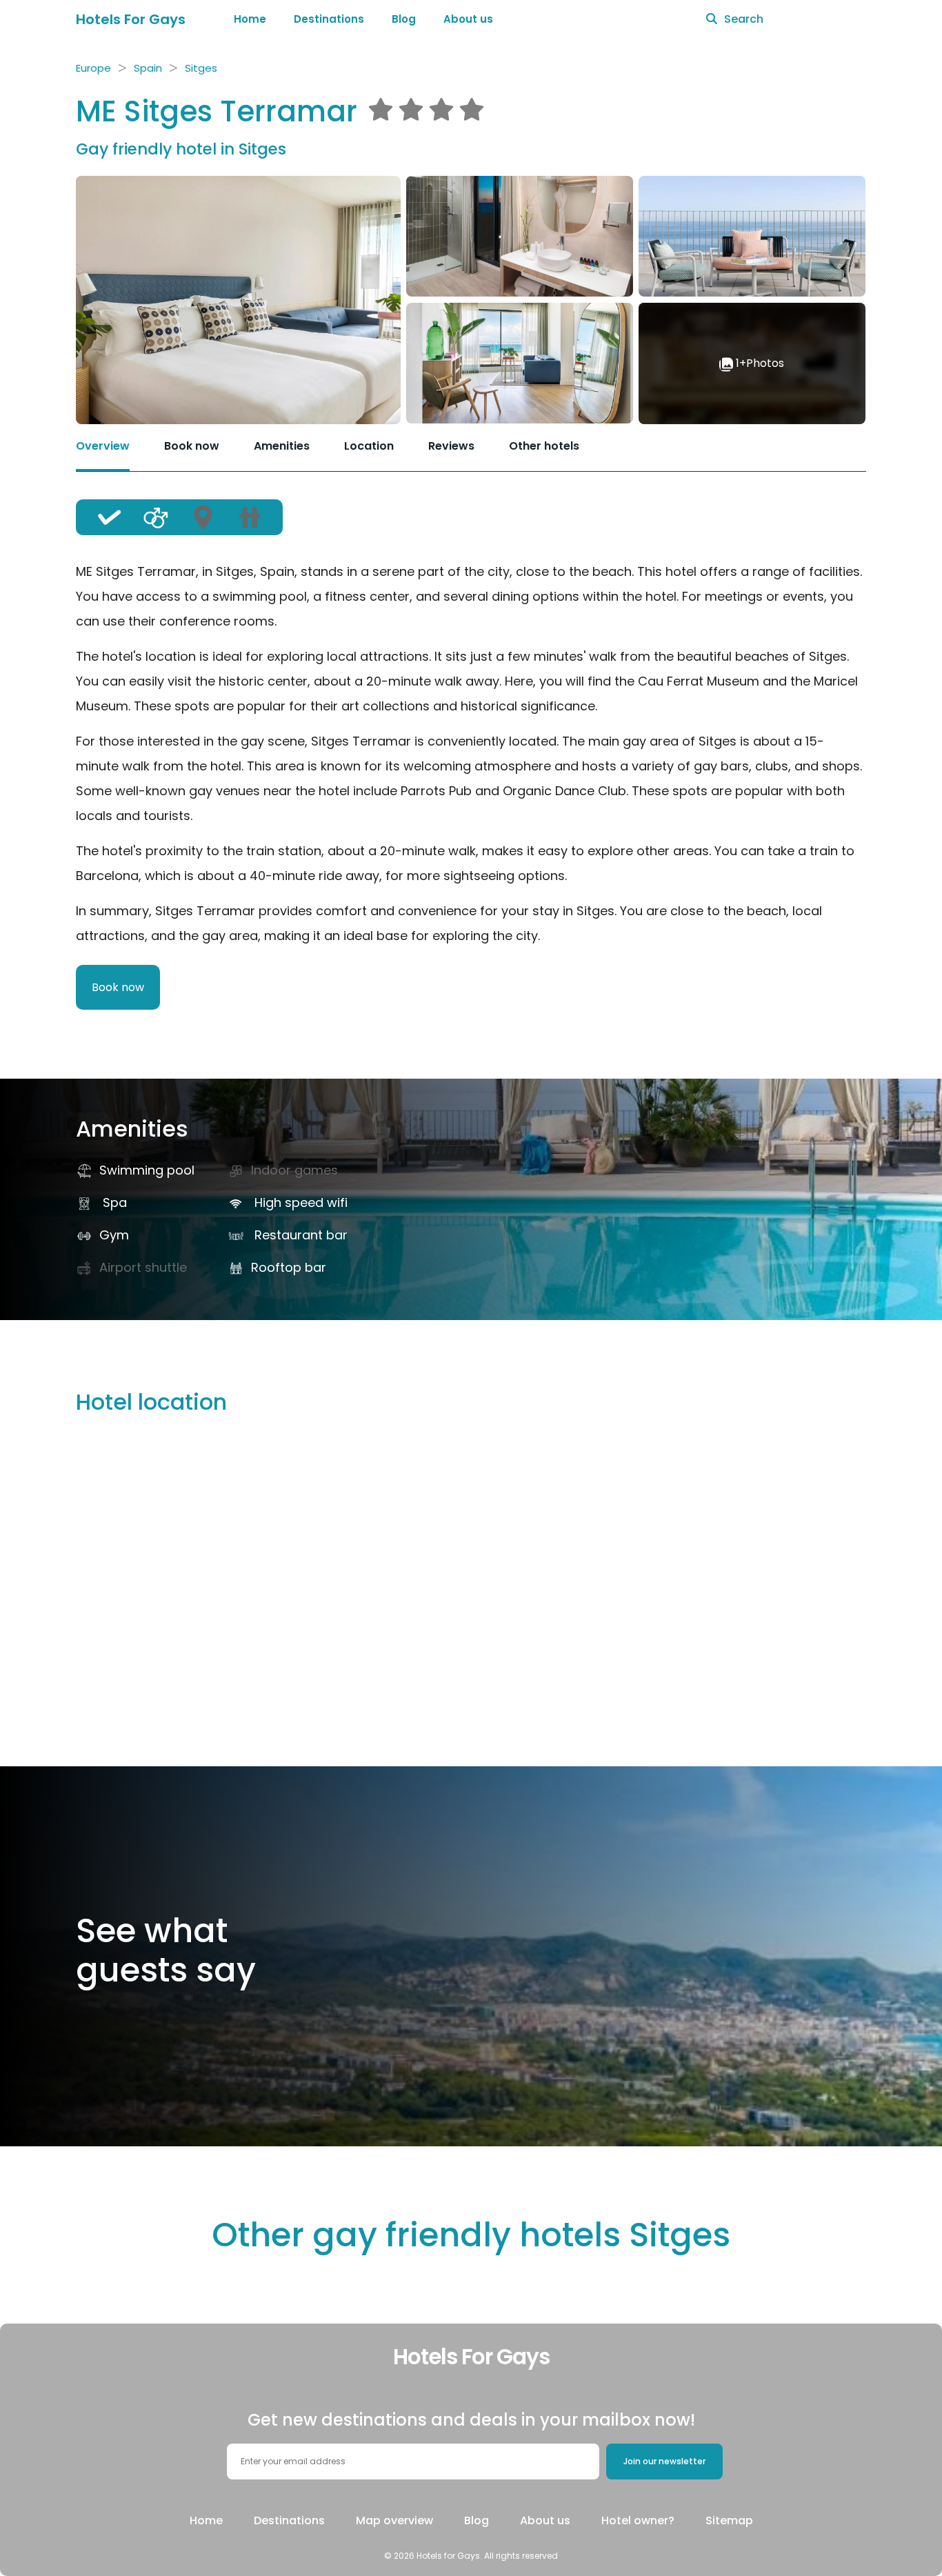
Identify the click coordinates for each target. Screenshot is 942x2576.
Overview (103, 446)
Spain (148, 68)
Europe (93, 68)
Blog (404, 19)
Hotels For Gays (131, 19)
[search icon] (712, 19)
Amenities (282, 446)
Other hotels (544, 446)
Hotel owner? (638, 2520)
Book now (192, 446)
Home (250, 19)
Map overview (394, 2520)
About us (468, 19)
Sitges (201, 68)
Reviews (451, 446)
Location (369, 446)
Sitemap (729, 2520)
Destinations (329, 19)
